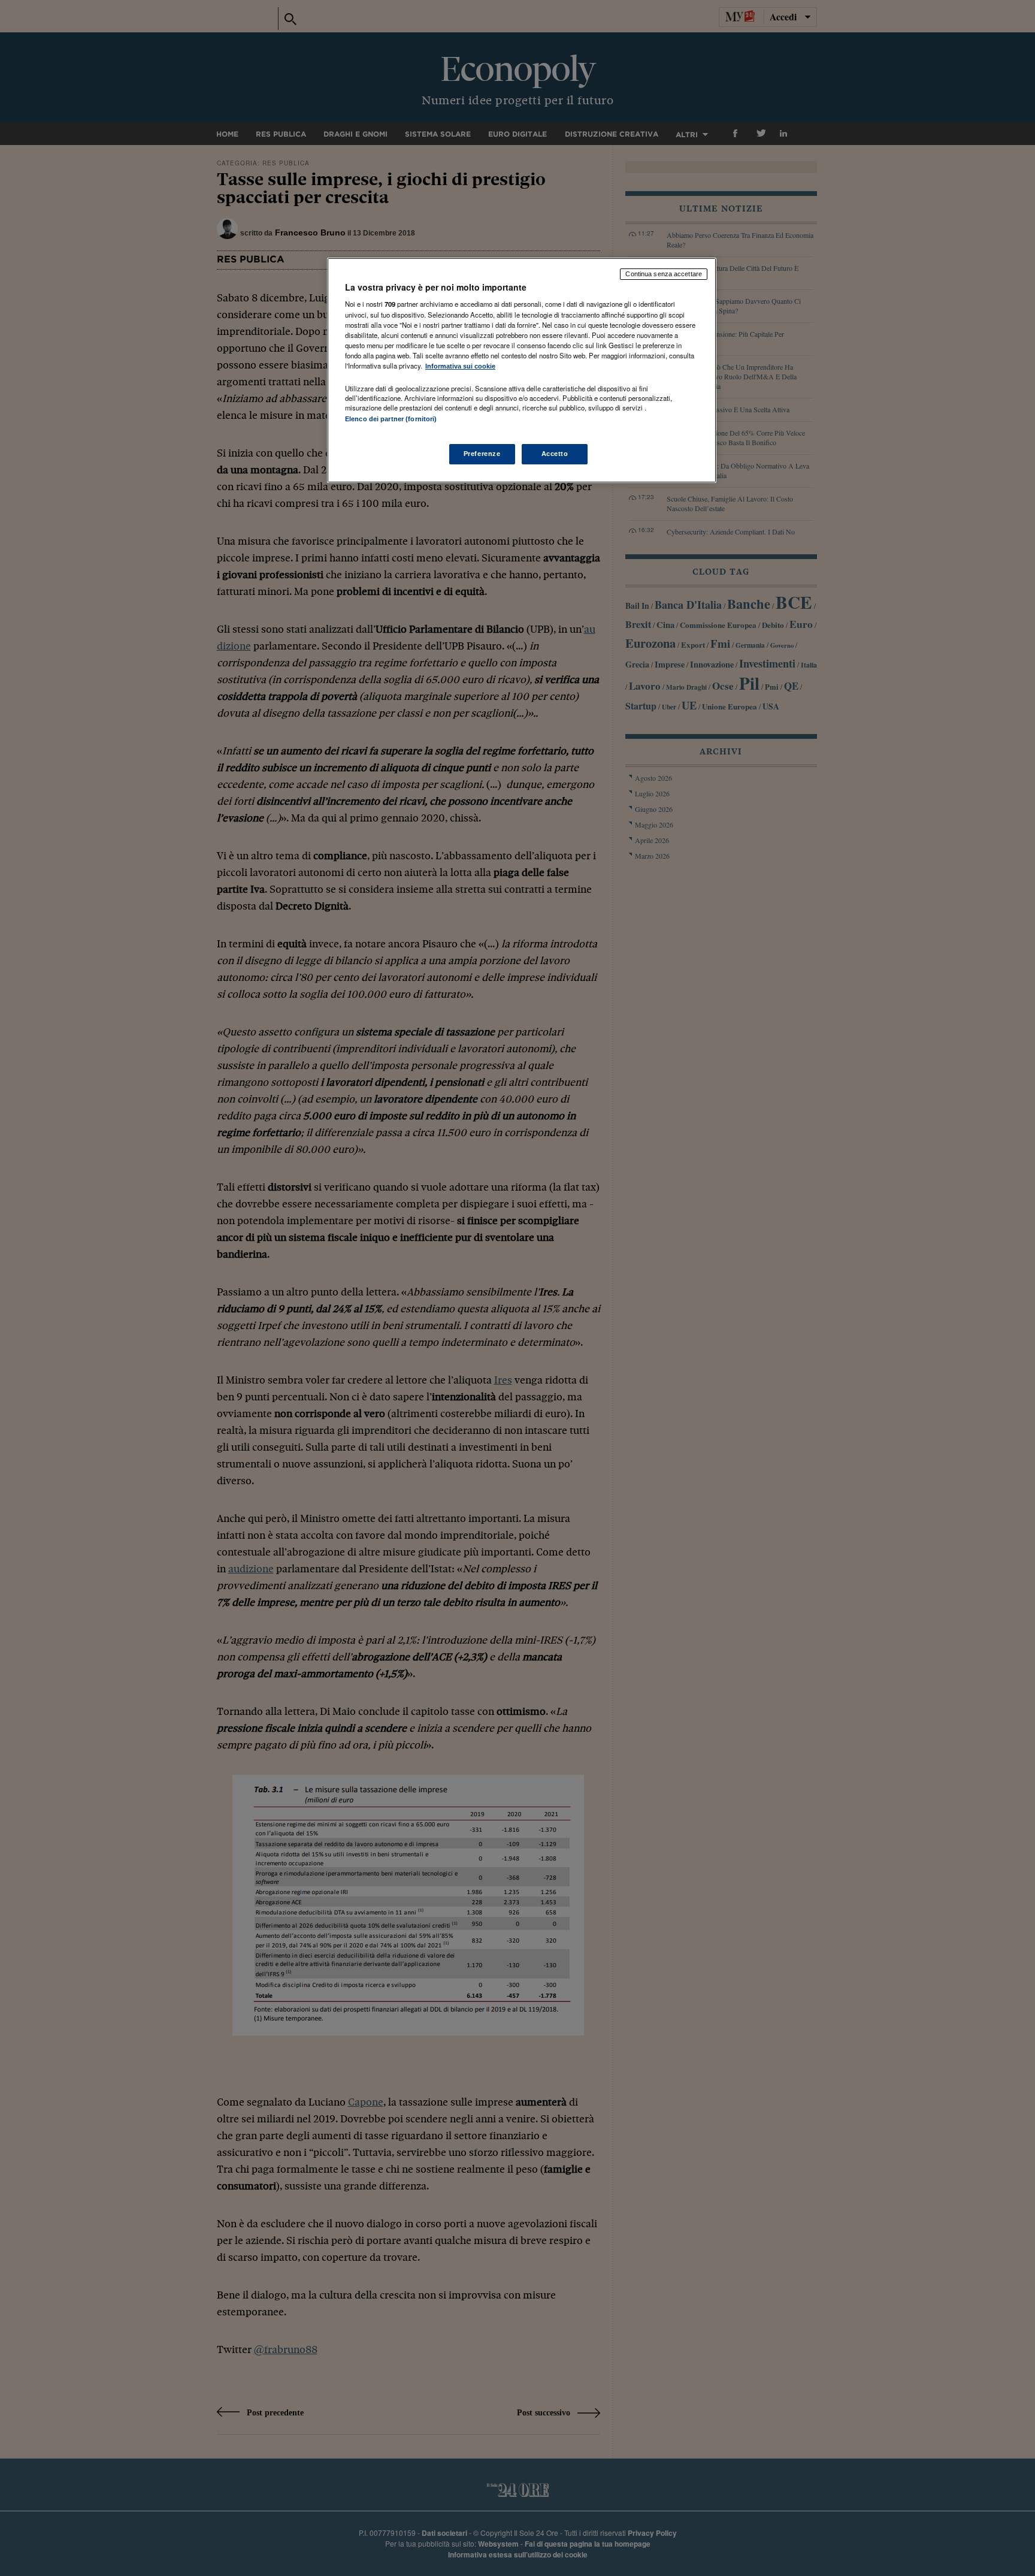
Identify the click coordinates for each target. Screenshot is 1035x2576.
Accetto (555, 454)
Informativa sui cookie (460, 366)
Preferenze (482, 454)
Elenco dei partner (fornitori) (391, 419)
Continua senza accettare (664, 274)
